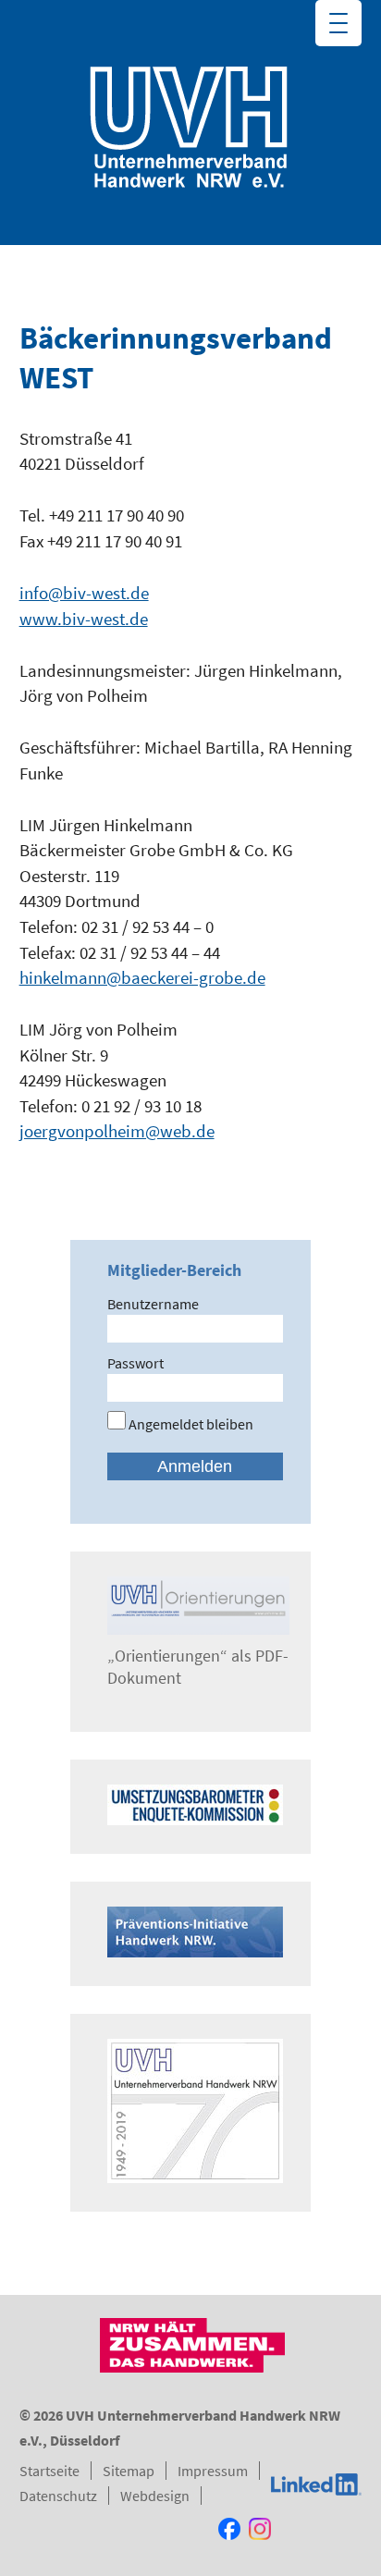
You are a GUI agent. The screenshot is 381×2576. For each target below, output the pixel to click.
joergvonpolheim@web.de (117, 1131)
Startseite (49, 2471)
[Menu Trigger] (338, 23)
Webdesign (155, 2496)
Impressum (213, 2471)
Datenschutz (58, 2496)
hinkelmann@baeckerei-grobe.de (142, 977)
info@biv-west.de (84, 593)
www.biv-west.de (84, 619)
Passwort (135, 1363)
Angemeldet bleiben (190, 1424)
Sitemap (129, 2471)
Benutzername (153, 1304)
